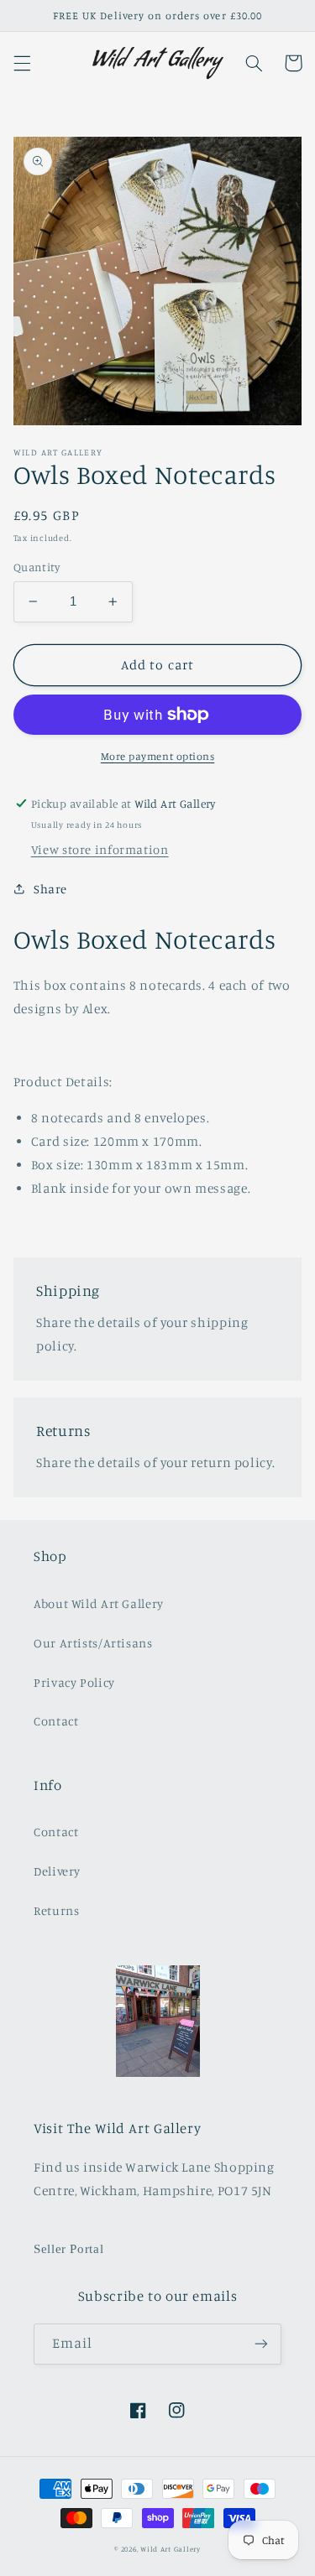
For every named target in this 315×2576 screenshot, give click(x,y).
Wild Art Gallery (171, 2549)
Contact (56, 1721)
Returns (56, 1910)
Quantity (37, 567)
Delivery (57, 1871)
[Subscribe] (261, 2344)
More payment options (158, 756)
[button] (22, 63)
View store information (100, 849)
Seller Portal (68, 2249)
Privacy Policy (74, 1682)
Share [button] (50, 889)
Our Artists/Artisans (93, 1643)
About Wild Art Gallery (99, 1603)
